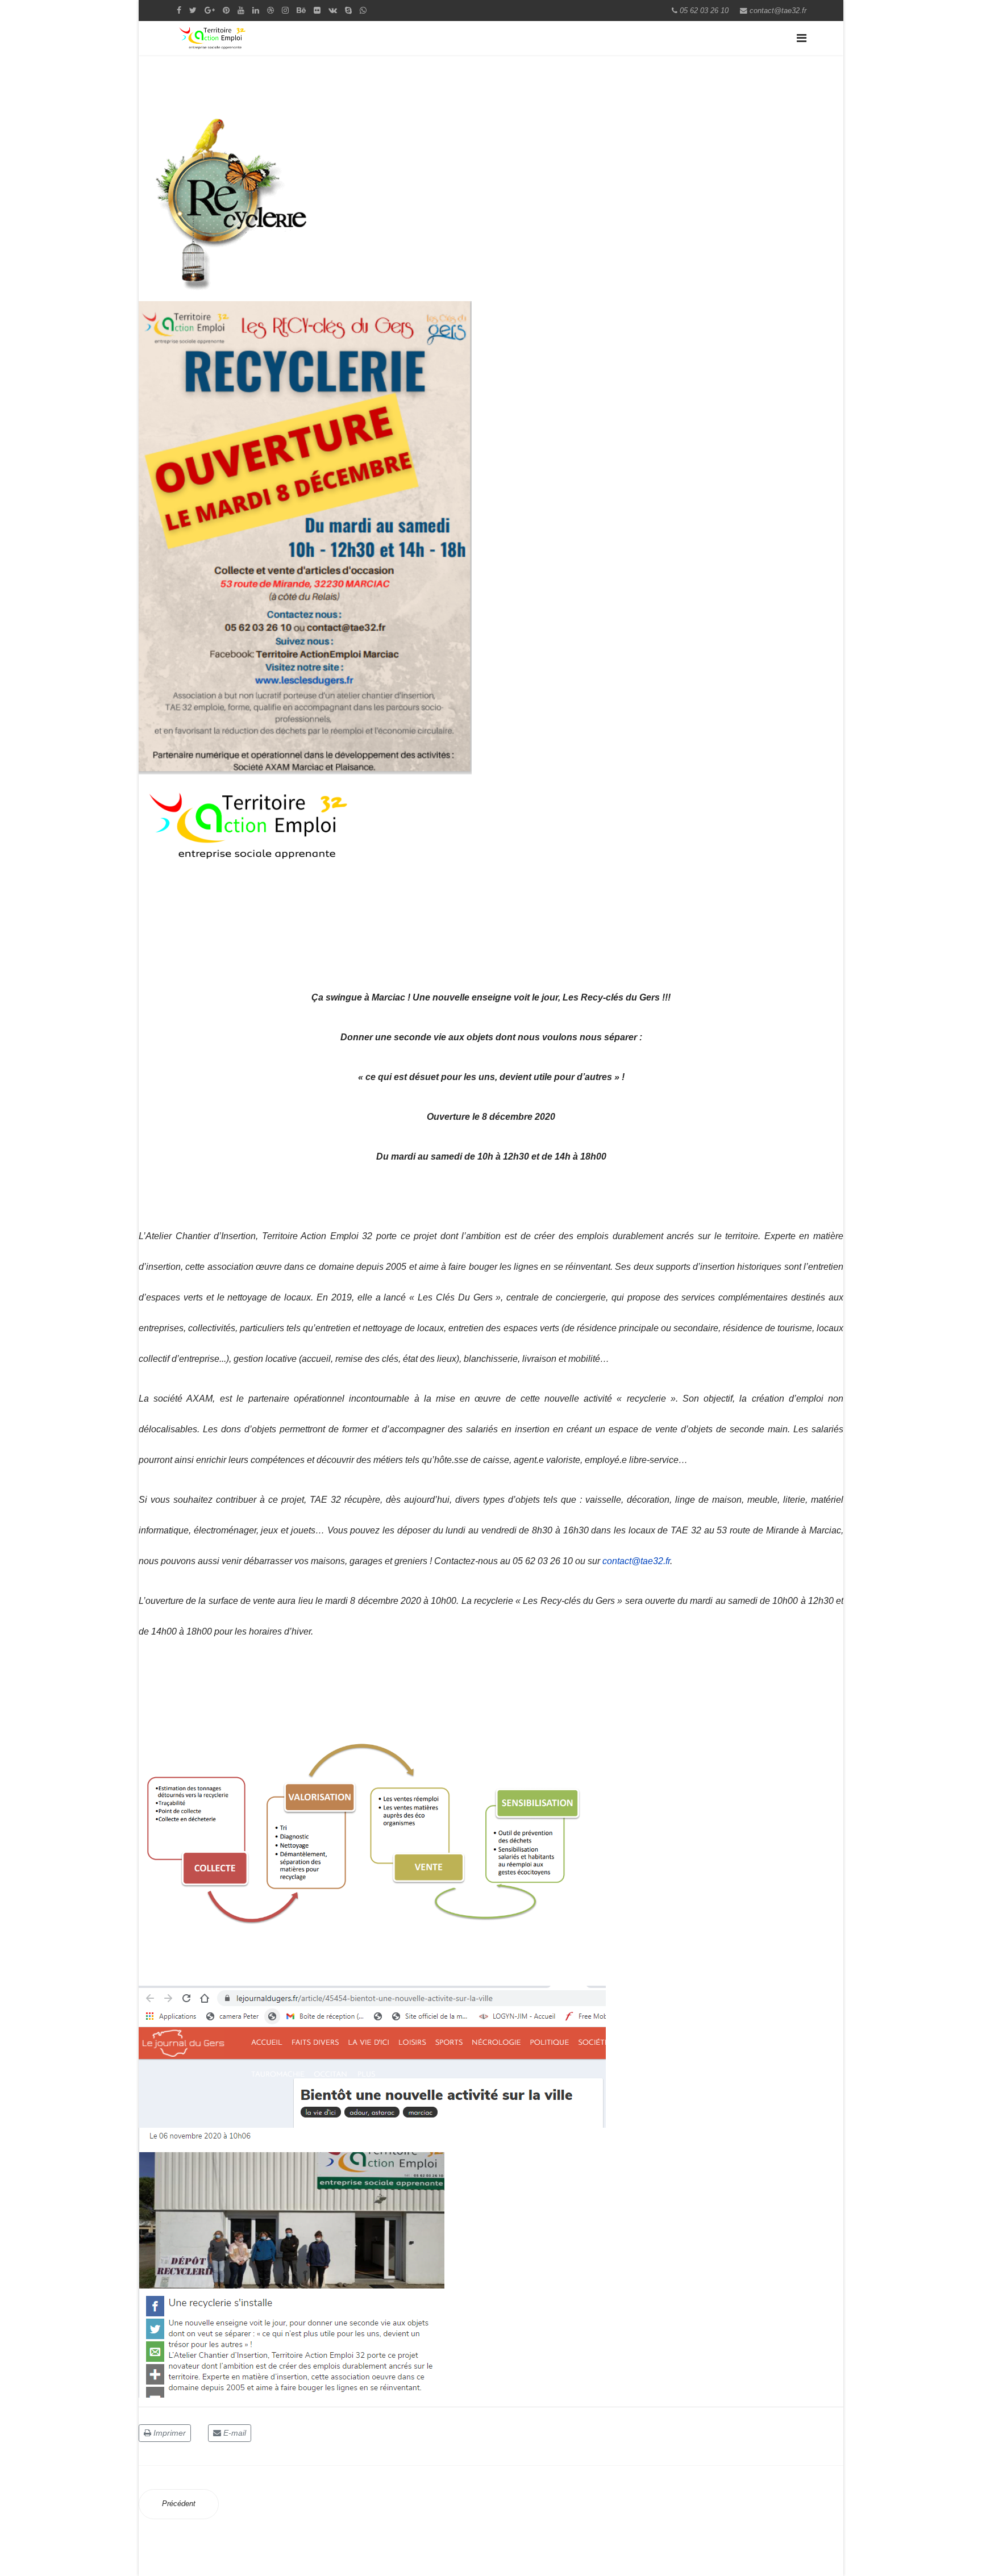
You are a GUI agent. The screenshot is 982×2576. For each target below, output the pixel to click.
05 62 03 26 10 (704, 11)
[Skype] (348, 10)
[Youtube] (241, 10)
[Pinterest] (226, 10)
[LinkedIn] (256, 10)
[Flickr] (317, 10)
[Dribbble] (271, 10)
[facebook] (179, 10)
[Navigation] (802, 38)
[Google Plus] (210, 10)
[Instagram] (285, 10)
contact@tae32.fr (778, 11)
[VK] (333, 10)
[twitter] (193, 10)
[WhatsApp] (363, 10)
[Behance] (301, 10)
